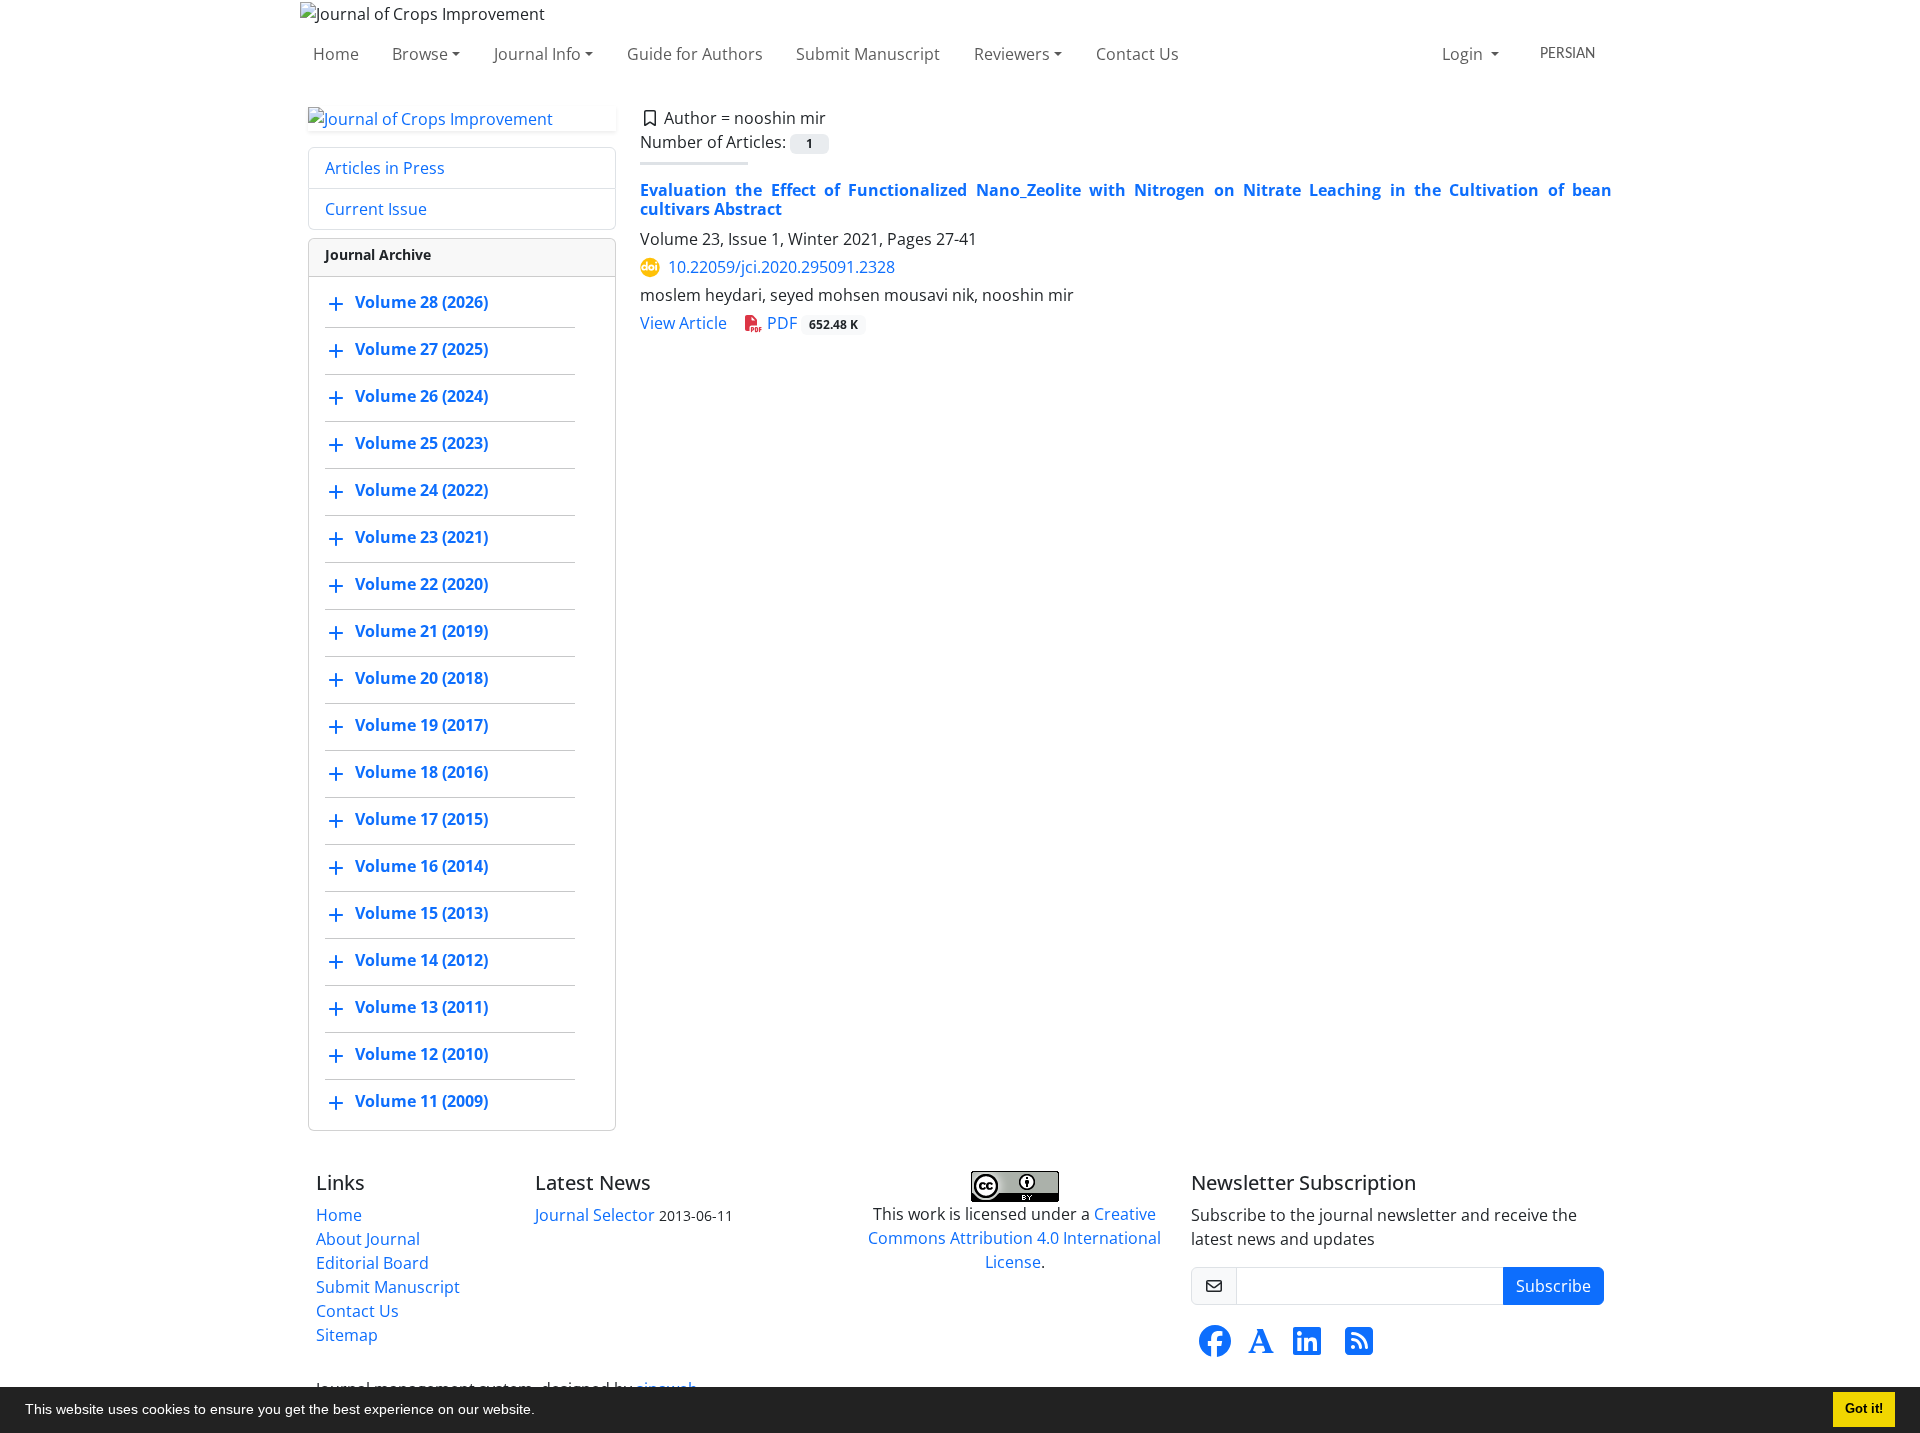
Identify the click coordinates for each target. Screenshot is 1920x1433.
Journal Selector (595, 1215)
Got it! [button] (1864, 1409)
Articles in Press (385, 168)
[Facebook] (1215, 1347)
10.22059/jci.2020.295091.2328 (781, 267)
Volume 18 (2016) (421, 773)
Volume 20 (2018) (421, 679)
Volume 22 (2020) (421, 585)
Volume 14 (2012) (421, 961)
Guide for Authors (695, 54)
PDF (810, 323)
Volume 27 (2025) (421, 350)
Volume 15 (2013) (421, 914)
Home (336, 54)
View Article (683, 323)
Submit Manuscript (868, 54)
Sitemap (347, 1335)
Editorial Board (372, 1263)
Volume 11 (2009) (421, 1102)
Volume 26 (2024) (421, 397)
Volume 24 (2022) (421, 491)
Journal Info (537, 54)
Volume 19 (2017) (421, 726)
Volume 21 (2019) (421, 632)
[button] (542, 1412)
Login (1464, 54)
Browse (420, 54)
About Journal (368, 1239)
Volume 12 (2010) (421, 1055)
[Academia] (1261, 1347)
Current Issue (376, 209)
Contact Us (1137, 54)
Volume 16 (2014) (421, 867)
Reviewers (1012, 54)
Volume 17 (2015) (421, 820)
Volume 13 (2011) (421, 1008)
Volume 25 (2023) (421, 444)
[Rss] (1359, 1347)
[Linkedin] (1307, 1347)
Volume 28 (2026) (421, 303)
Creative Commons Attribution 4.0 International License (1014, 1238)
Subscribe (1553, 1286)
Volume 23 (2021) (421, 538)
